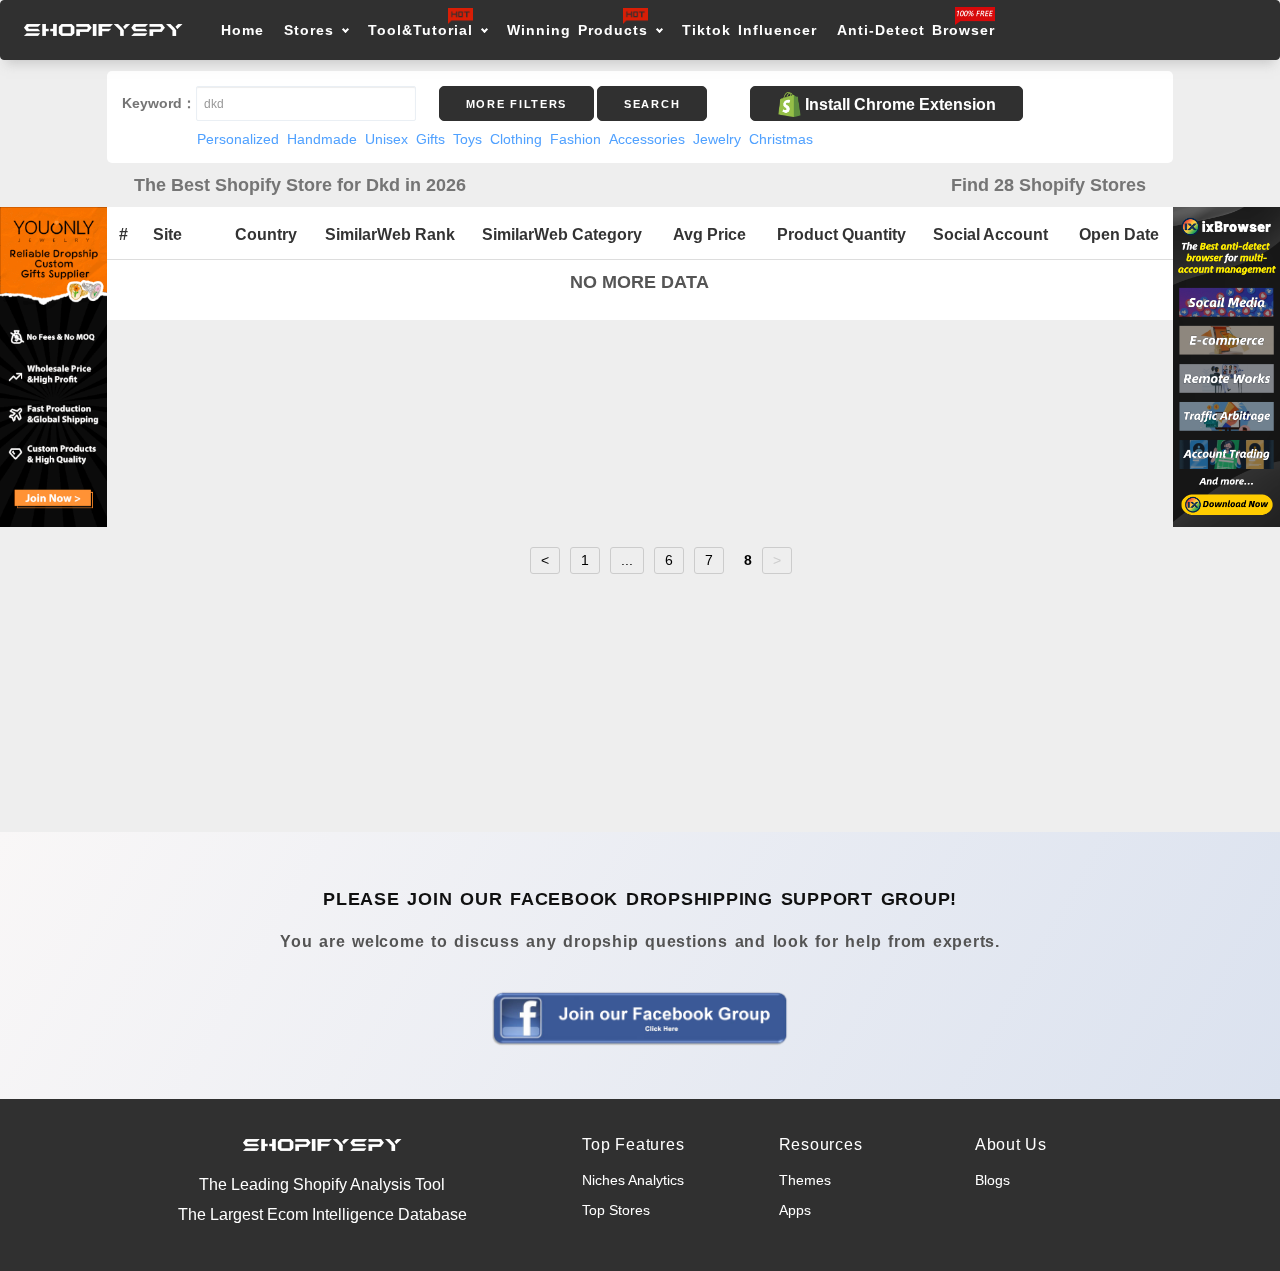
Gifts (430, 139)
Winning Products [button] (577, 30)
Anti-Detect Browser (916, 30)
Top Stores (616, 1210)
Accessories (647, 139)
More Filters (516, 104)
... (627, 560)
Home (242, 30)
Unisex (386, 139)
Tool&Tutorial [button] (420, 30)
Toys (467, 139)
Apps (795, 1210)
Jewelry (717, 139)
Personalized (238, 139)
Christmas (781, 139)
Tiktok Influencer (749, 30)
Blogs (992, 1180)
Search (652, 104)
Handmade (322, 139)
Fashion (575, 139)
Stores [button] (312, 30)
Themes (805, 1180)
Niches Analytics (633, 1180)
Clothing (516, 139)
